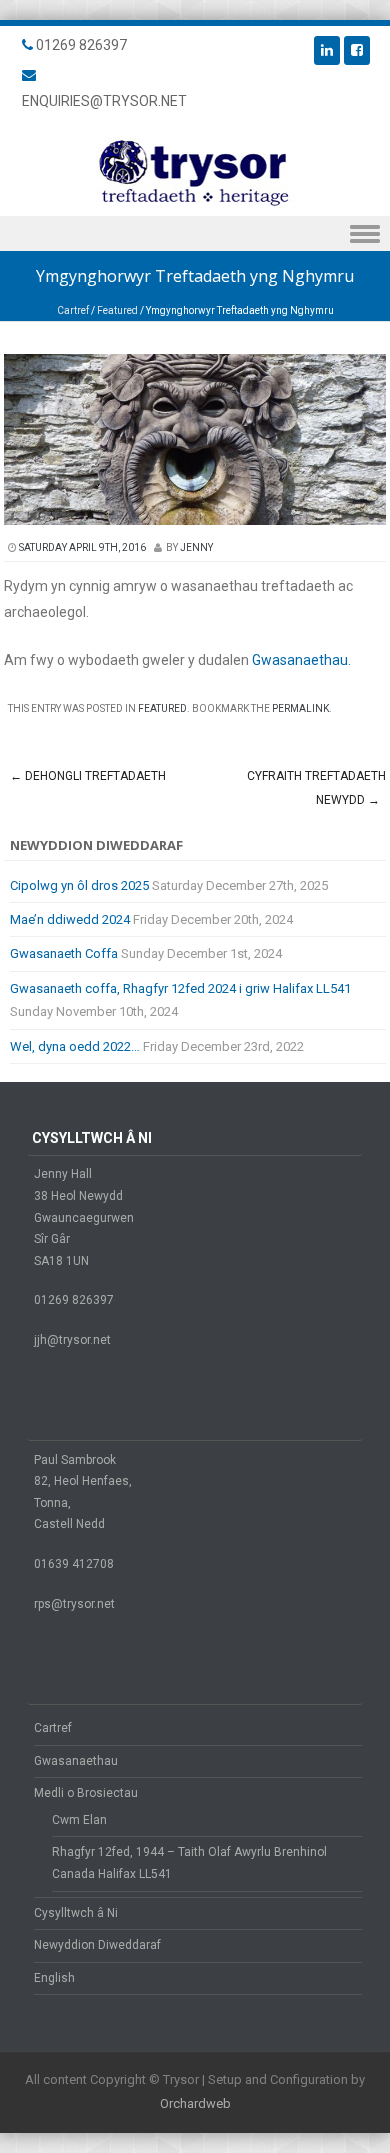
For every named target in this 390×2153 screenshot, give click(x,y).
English (54, 1978)
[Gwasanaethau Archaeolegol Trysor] (195, 203)
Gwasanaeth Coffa (64, 953)
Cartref (73, 310)
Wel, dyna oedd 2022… (75, 1046)
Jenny (196, 547)
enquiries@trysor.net (104, 101)
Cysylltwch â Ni (76, 1913)
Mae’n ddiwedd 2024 (70, 919)
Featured (117, 310)
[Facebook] (357, 50)
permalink (300, 708)
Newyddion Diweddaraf (97, 1945)
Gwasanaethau (76, 1761)
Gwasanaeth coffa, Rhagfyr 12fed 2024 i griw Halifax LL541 (180, 988)
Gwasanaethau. (301, 660)
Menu (195, 233)
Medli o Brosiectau (86, 1793)
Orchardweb (195, 2103)
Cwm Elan (79, 1820)
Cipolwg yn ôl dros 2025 (79, 885)
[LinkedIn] (327, 50)
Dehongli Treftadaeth (88, 776)
